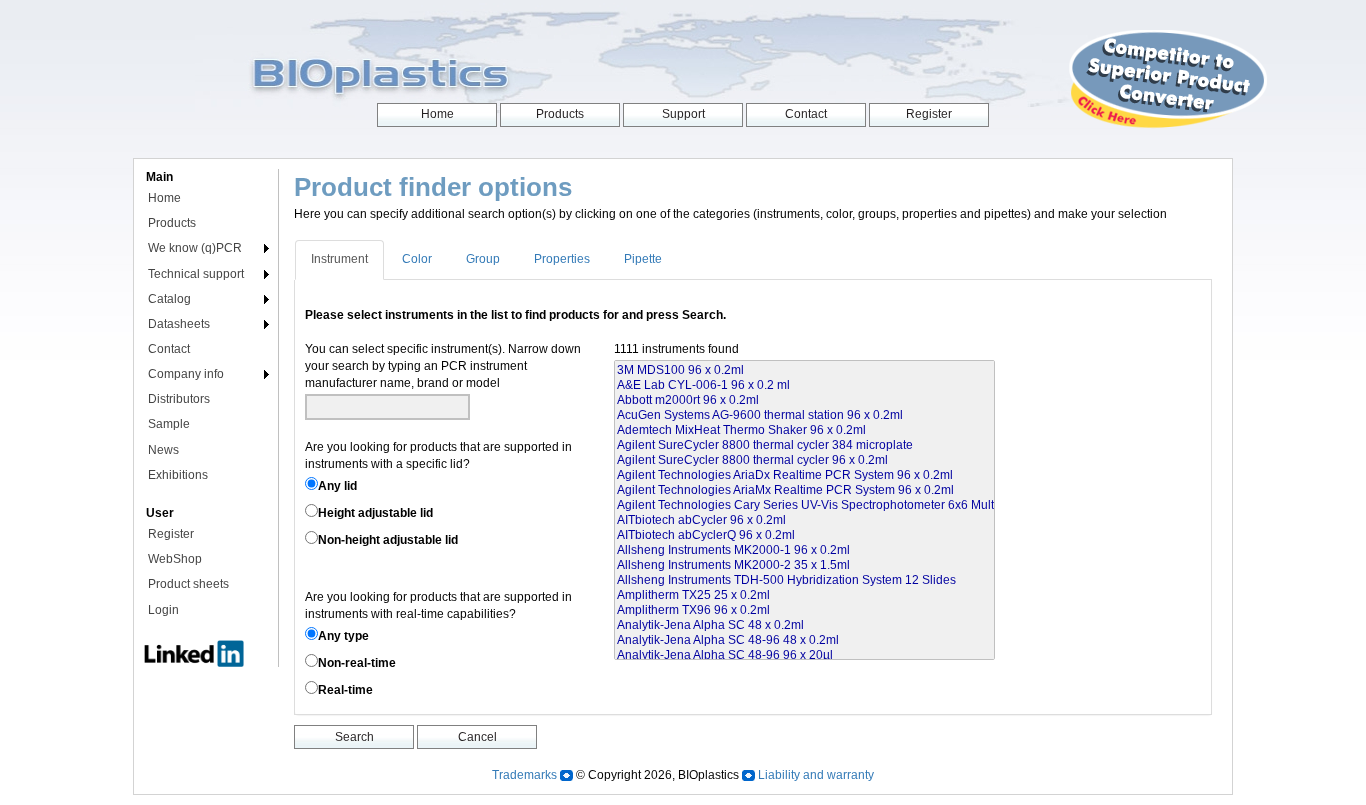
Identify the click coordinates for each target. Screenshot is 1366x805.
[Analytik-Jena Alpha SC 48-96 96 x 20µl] (804, 655)
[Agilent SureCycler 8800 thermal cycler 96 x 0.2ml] (804, 460)
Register (171, 534)
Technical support (196, 274)
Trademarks (524, 775)
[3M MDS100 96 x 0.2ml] (804, 370)
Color (417, 259)
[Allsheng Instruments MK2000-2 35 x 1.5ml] (804, 565)
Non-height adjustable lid (388, 540)
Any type (343, 636)
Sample (169, 424)
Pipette (643, 259)
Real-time (345, 690)
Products (172, 223)
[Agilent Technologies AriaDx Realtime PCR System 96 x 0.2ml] (804, 475)
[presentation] (340, 259)
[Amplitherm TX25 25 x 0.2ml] (804, 595)
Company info (186, 374)
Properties (562, 259)
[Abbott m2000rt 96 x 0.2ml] (804, 400)
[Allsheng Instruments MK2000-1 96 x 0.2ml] (804, 550)
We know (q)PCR (195, 248)
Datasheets (179, 324)
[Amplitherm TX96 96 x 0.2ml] (804, 610)
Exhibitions (178, 475)
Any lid (337, 486)
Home (164, 198)
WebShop (175, 559)
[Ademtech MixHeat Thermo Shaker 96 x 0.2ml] (804, 430)
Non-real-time (357, 663)
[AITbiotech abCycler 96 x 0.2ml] (804, 520)
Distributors (179, 399)
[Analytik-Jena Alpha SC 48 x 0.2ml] (804, 625)
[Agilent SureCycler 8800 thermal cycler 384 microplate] (804, 445)
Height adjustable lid (375, 513)
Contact (169, 349)
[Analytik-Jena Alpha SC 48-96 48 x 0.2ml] (804, 640)
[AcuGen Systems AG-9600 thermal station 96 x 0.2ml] (804, 415)
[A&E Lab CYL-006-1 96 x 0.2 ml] (804, 385)
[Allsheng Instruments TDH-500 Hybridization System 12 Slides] (804, 580)
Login (163, 610)
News (163, 450)
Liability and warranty (816, 775)
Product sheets (188, 584)
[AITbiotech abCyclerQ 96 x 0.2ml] (804, 535)
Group (483, 259)
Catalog (169, 299)
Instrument (339, 259)
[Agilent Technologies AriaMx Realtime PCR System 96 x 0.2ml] (804, 490)
